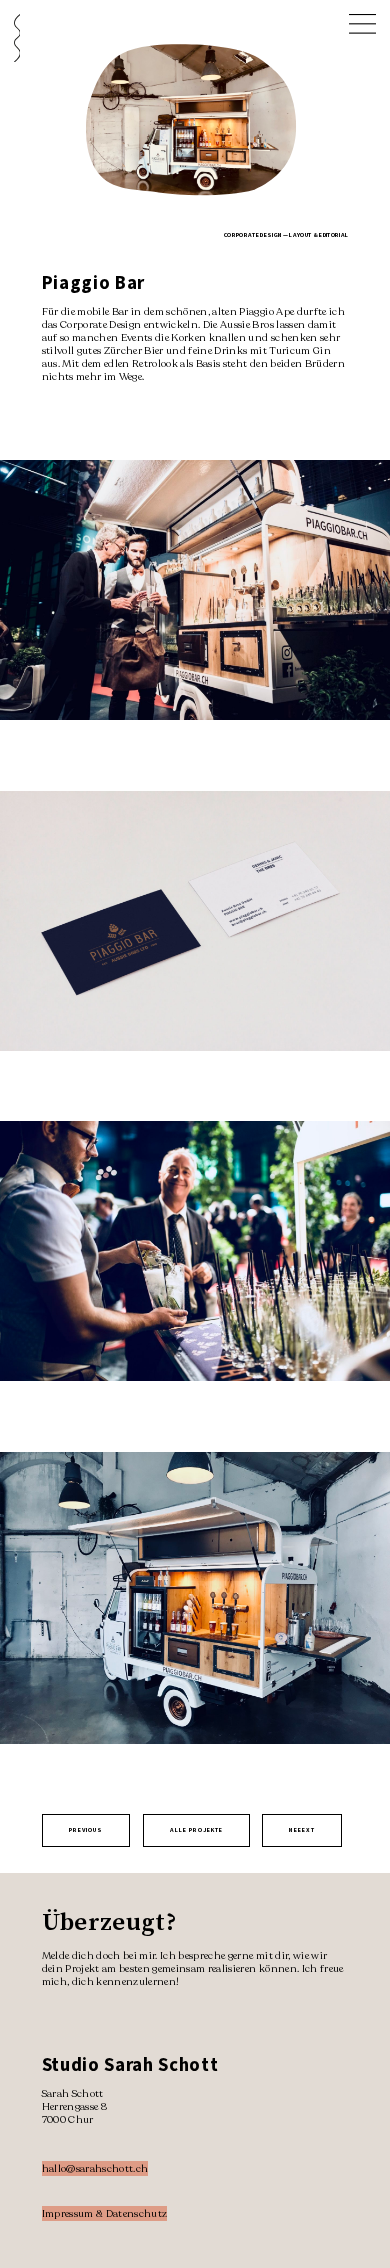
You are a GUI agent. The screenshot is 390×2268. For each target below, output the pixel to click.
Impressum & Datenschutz (105, 2214)
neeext (301, 1830)
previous (86, 1830)
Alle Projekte (196, 1830)
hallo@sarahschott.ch (95, 2168)
